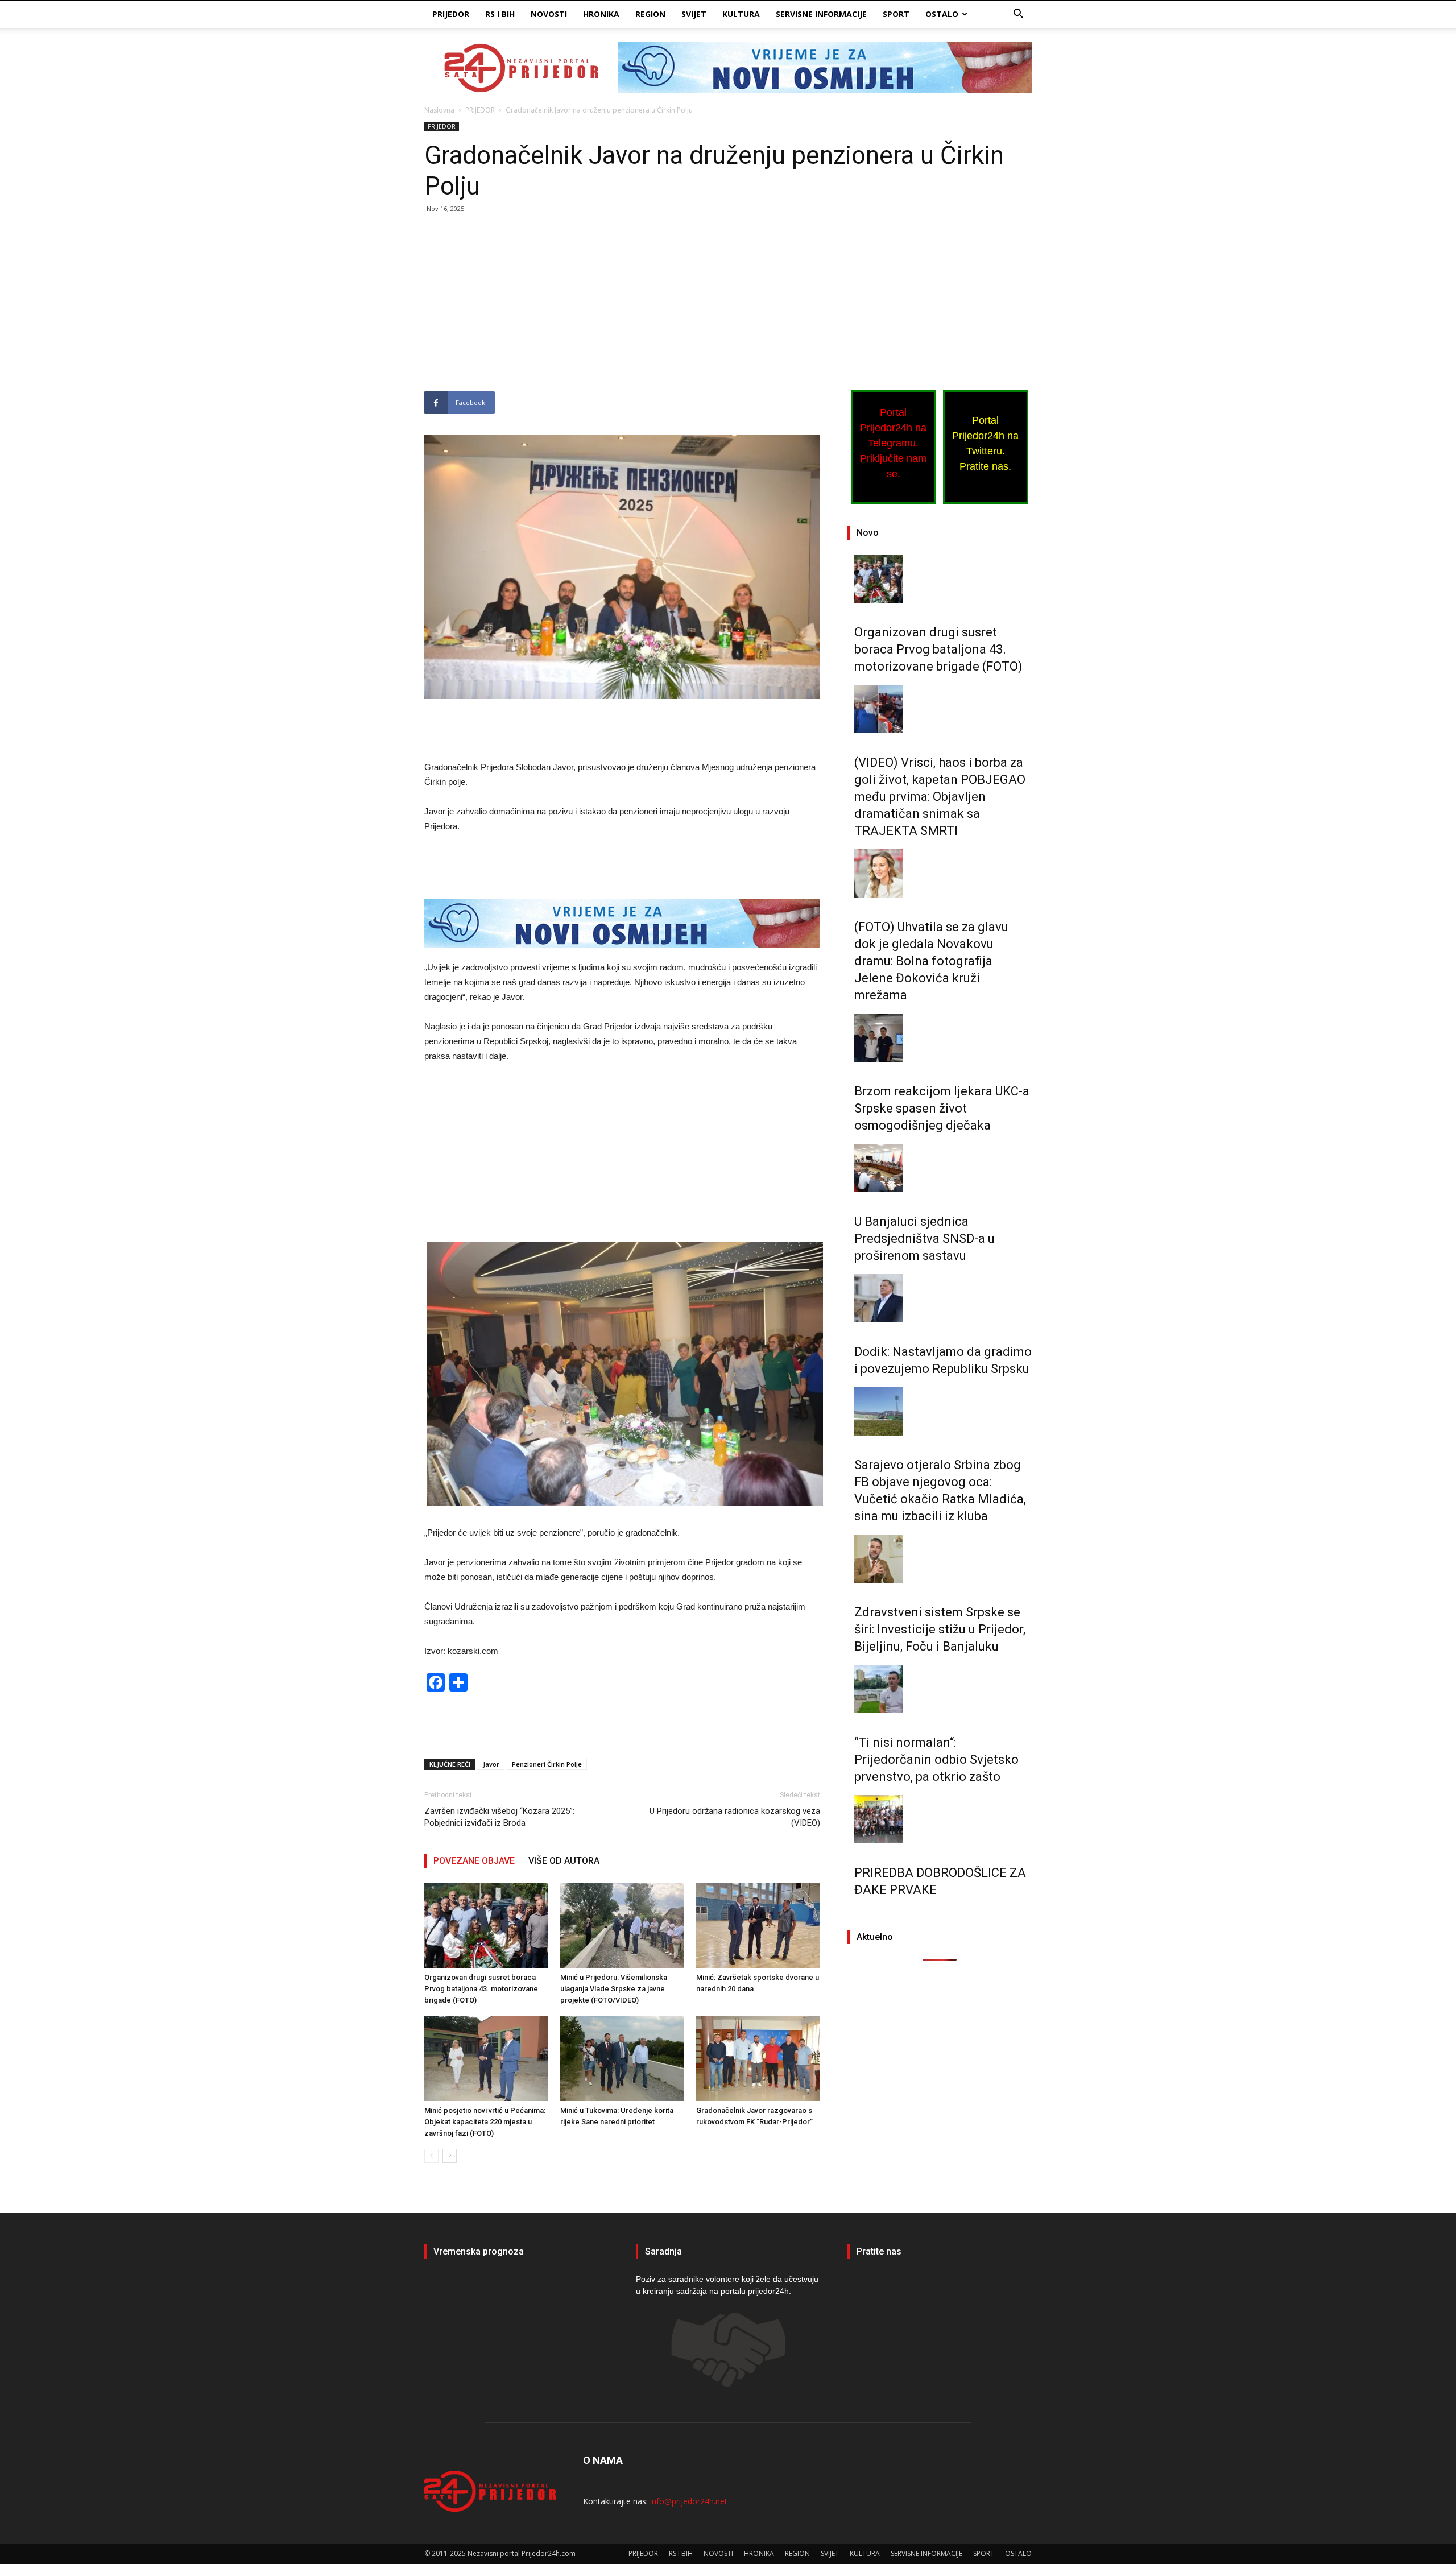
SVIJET (694, 14)
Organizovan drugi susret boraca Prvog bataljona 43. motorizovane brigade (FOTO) (481, 1989)
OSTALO (942, 14)
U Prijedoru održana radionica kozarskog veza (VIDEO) (735, 1817)
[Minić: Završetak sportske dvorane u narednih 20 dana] (758, 1925)
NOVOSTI (549, 14)
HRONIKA (601, 14)
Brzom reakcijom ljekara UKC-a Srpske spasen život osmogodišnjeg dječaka (942, 1108)
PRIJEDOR (451, 14)
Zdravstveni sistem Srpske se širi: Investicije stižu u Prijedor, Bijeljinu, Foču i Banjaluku (940, 1629)
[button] (1018, 15)
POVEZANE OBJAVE (474, 1861)
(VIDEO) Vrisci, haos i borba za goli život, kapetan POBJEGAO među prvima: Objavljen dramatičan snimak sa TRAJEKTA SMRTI (940, 797)
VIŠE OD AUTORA (564, 1861)
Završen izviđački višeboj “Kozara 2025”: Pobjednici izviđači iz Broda (499, 1817)
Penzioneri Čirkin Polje (547, 1764)
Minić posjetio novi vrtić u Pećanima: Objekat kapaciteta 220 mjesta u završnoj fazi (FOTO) (485, 2122)
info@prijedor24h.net (689, 2501)
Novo (868, 533)
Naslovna (439, 110)
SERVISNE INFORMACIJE (821, 14)
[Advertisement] (622, 307)
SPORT (896, 14)
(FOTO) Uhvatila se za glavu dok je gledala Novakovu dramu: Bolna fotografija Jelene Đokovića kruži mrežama (931, 961)
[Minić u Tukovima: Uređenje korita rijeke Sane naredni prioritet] (622, 2058)
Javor (491, 1764)
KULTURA (741, 14)
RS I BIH (500, 14)
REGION (650, 14)
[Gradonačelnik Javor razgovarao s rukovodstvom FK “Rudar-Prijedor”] (758, 2058)
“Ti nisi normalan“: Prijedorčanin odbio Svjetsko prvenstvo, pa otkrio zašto (936, 1759)
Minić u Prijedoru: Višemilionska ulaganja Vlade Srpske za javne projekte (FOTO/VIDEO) (614, 1989)
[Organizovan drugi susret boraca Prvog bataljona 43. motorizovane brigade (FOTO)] (486, 1925)
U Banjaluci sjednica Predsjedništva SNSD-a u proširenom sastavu (925, 1238)
